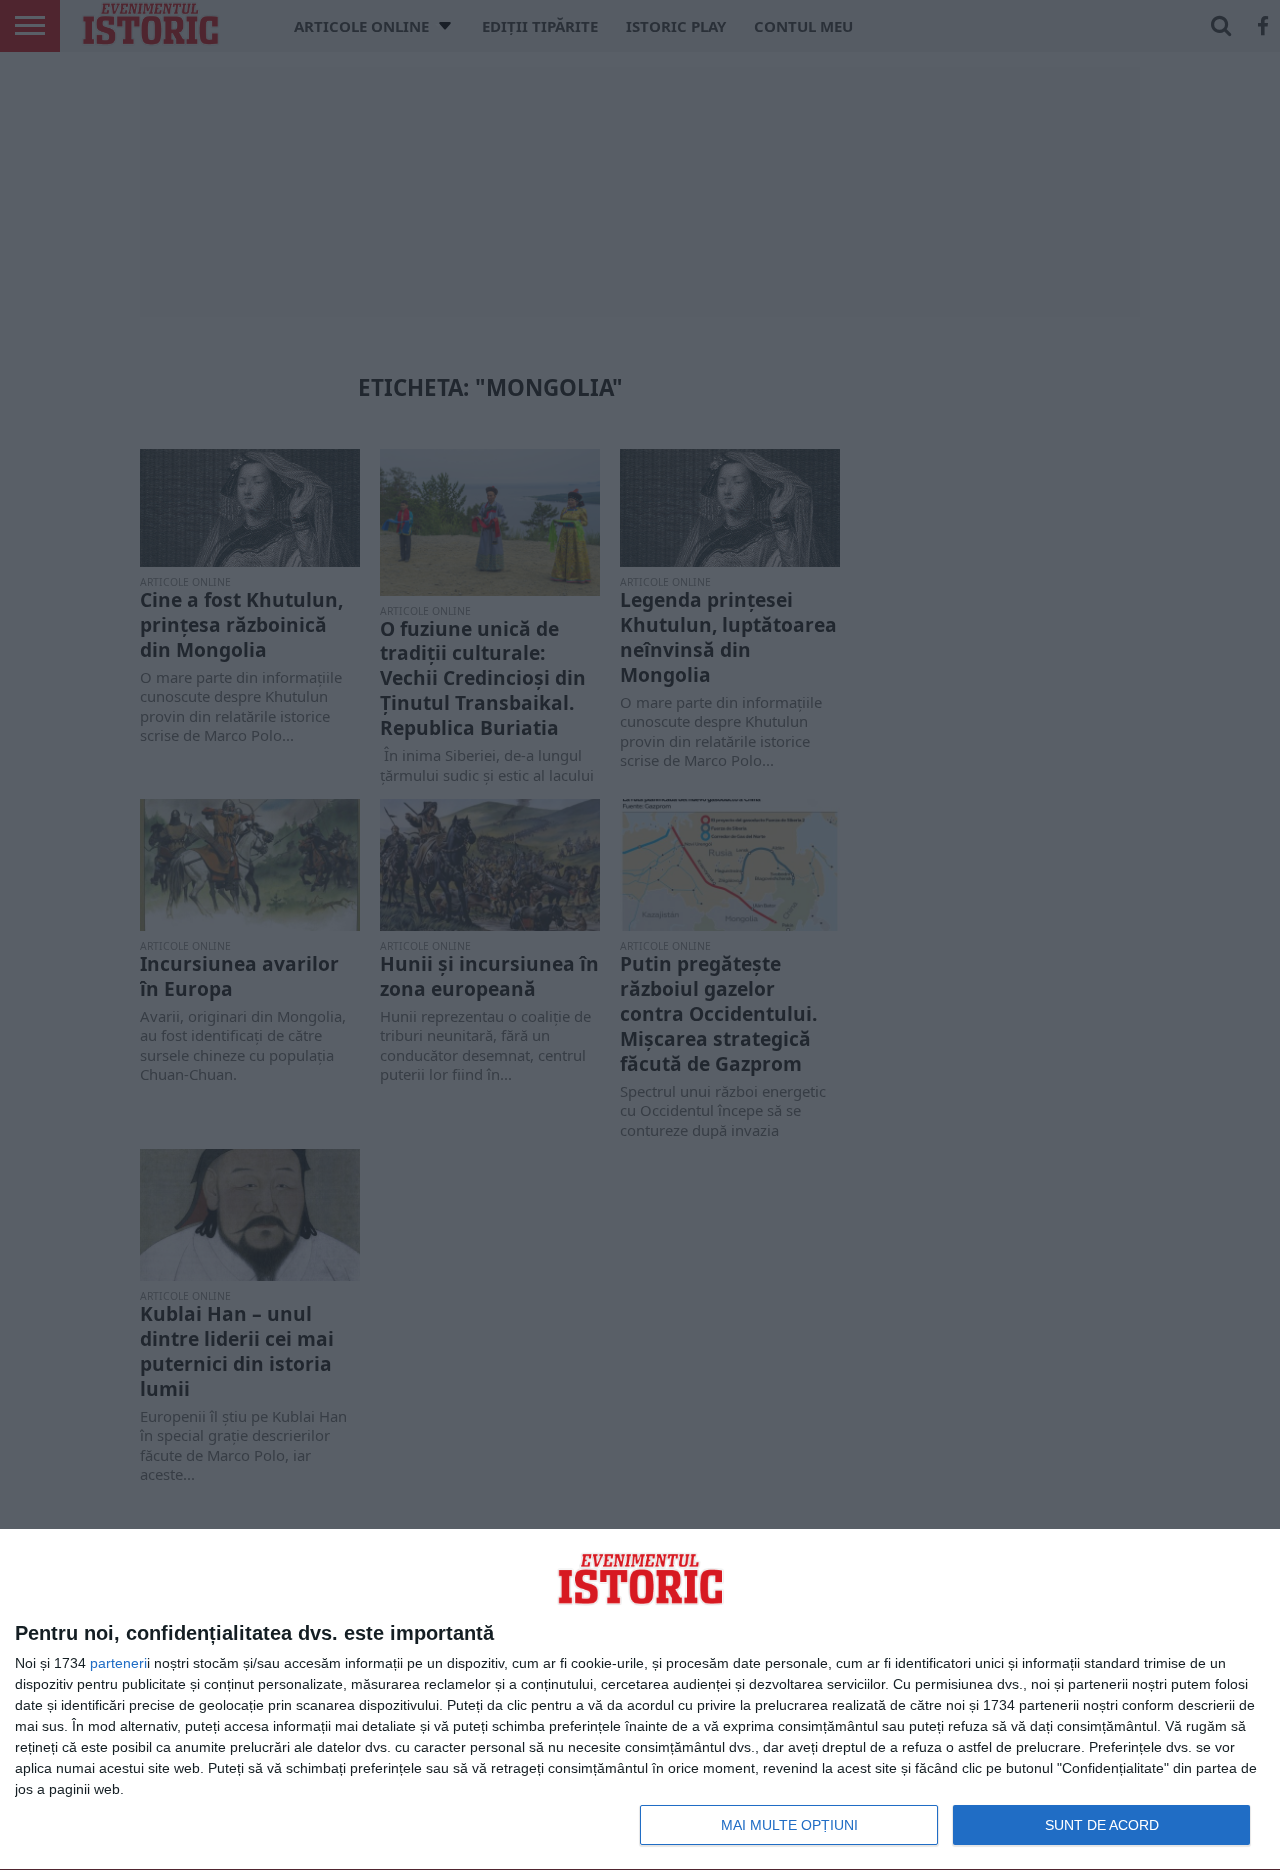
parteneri (118, 1663)
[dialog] (640, 1700)
